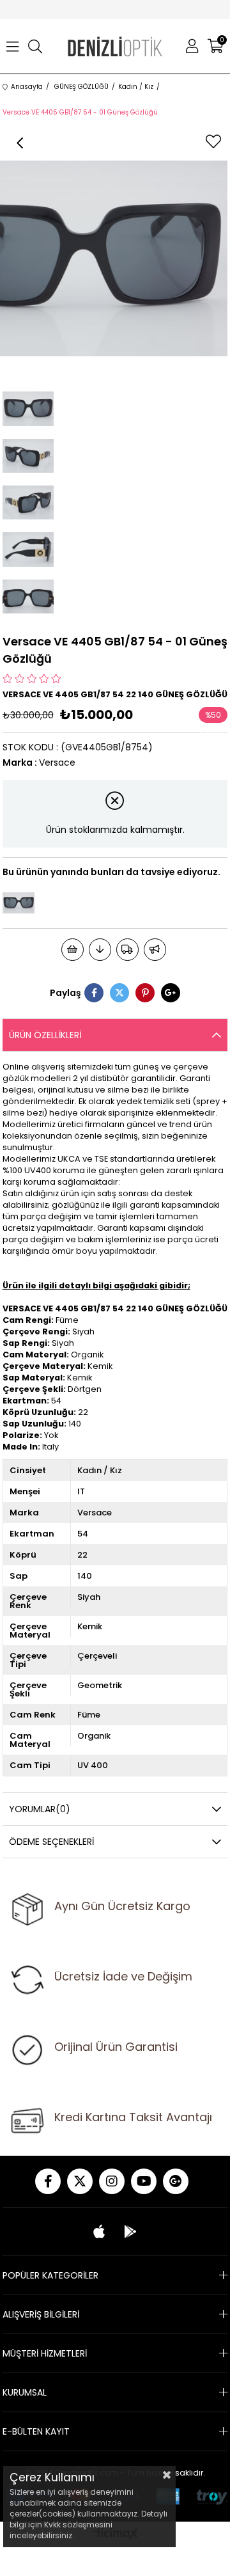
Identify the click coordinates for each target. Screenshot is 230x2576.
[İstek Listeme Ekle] (73, 950)
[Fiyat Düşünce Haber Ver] (100, 950)
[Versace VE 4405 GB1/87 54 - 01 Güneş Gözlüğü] (19, 903)
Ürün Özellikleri (45, 1035)
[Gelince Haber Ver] (155, 950)
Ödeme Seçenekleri (51, 1842)
